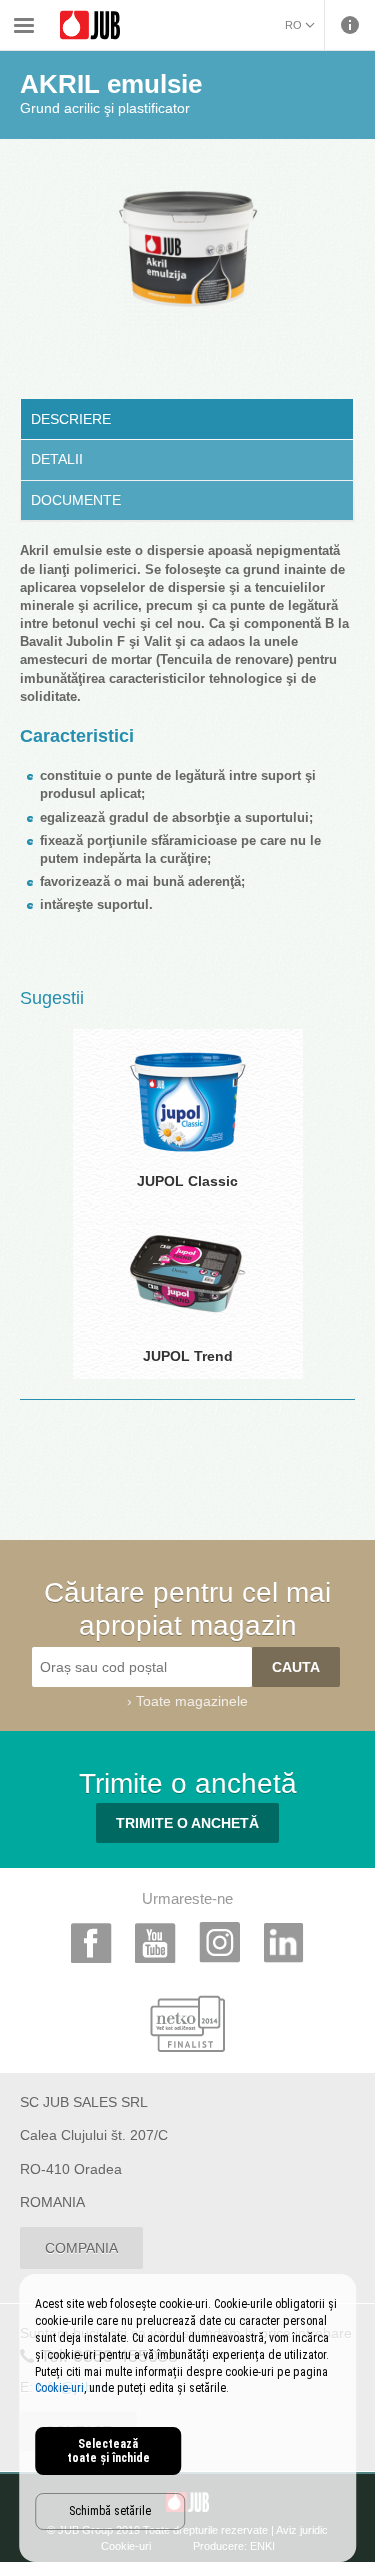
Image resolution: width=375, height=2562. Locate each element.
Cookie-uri (59, 2388)
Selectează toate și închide (108, 2451)
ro (293, 25)
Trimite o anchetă (187, 1823)
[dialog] (188, 2418)
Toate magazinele (192, 1701)
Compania (81, 2248)
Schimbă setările (110, 2511)
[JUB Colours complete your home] (90, 25)
